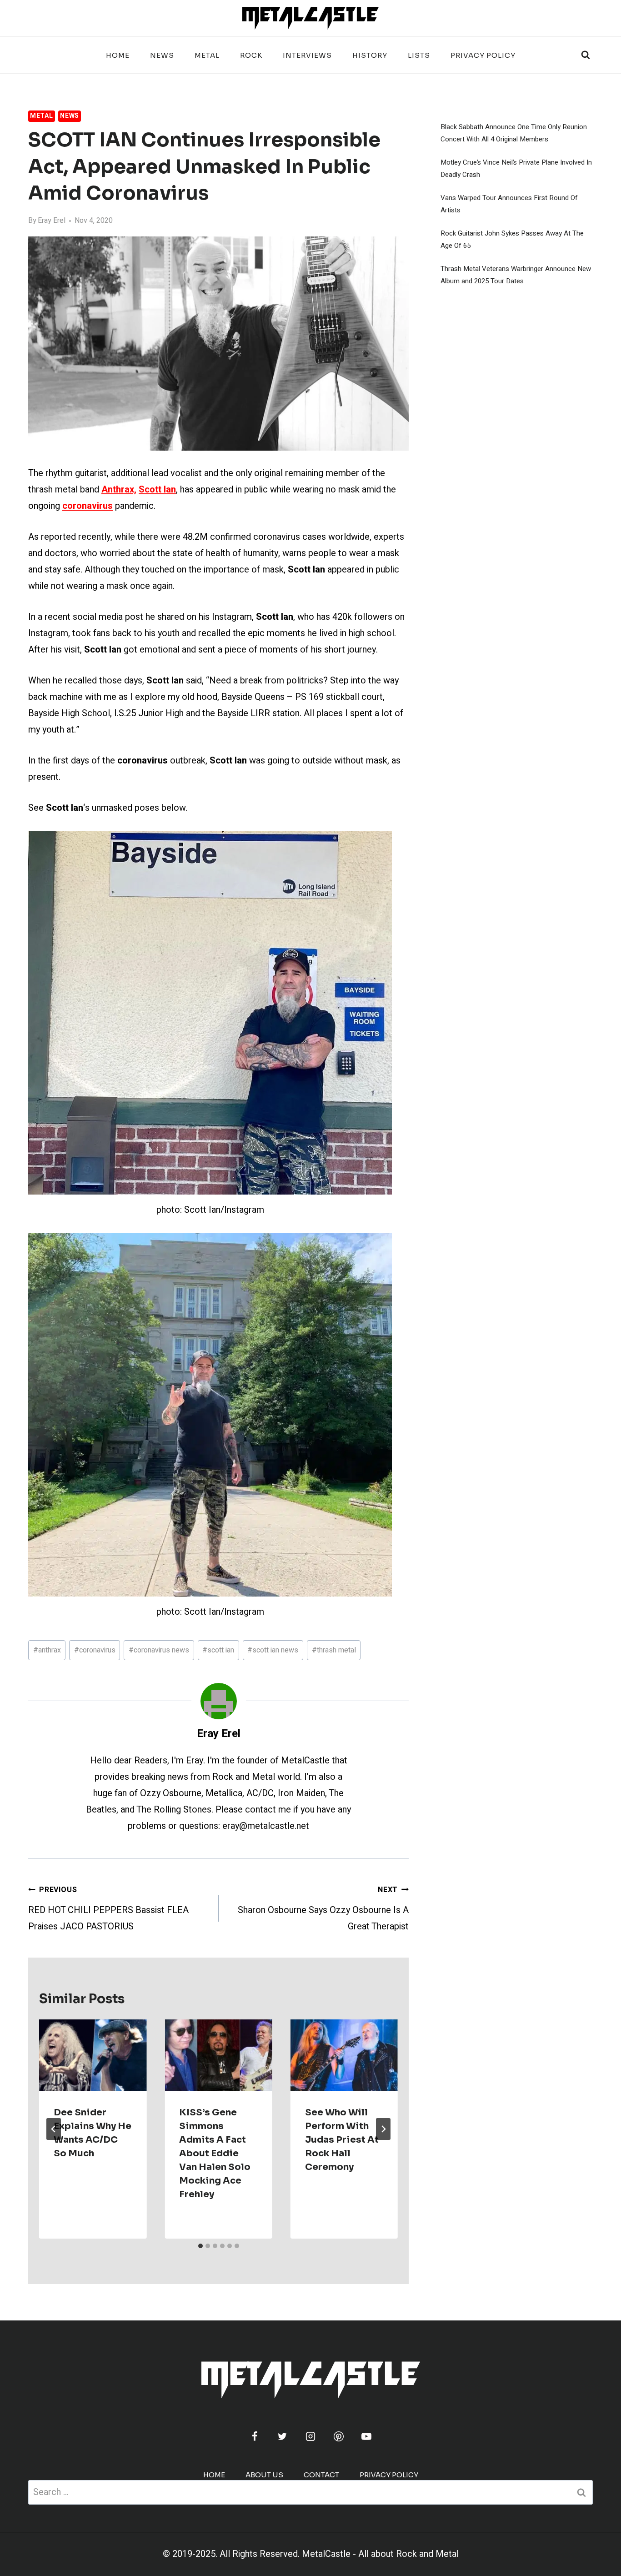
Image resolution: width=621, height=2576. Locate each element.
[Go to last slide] (54, 2129)
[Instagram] (310, 2436)
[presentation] (93, 2055)
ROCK (251, 55)
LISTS (419, 55)
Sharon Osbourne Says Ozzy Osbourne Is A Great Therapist (323, 1909)
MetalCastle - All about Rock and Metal (380, 2554)
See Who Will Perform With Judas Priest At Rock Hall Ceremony (342, 2140)
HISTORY (370, 55)
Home (118, 55)
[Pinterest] (339, 2436)
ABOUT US (264, 2475)
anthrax (47, 1650)
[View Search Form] (586, 55)
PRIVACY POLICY (483, 55)
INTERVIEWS (307, 55)
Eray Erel (52, 221)
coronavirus (95, 1650)
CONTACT (321, 2475)
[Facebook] (255, 2436)
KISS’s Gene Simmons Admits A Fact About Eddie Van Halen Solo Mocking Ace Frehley (215, 2153)
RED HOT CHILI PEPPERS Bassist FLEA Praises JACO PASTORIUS (108, 1909)
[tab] (200, 2246)
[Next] (383, 2129)
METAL (207, 55)
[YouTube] (366, 2436)
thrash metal (334, 1650)
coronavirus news (159, 1650)
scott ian (218, 1650)
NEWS (162, 55)
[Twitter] (282, 2436)
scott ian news (273, 1650)
